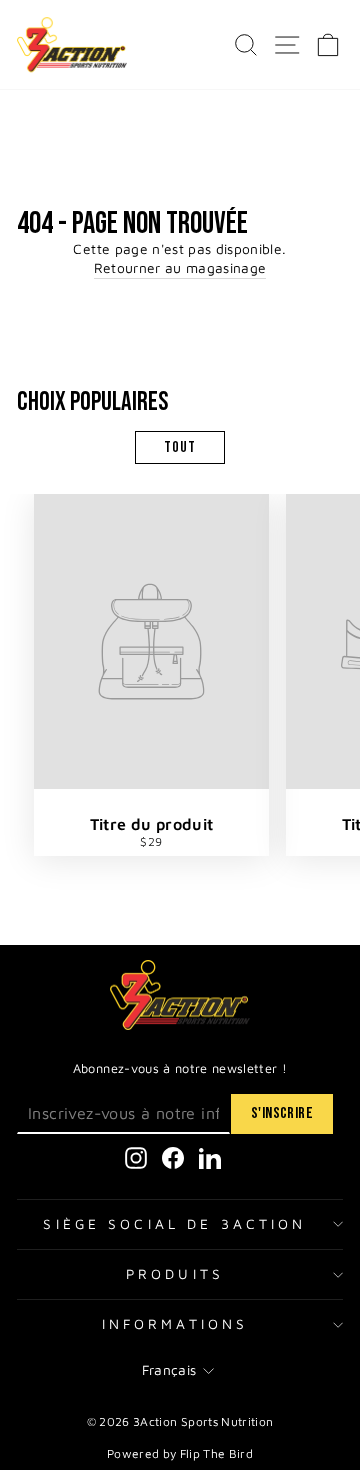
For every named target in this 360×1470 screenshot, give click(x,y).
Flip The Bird (217, 1453)
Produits (175, 1274)
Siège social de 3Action (174, 1224)
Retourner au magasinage (180, 268)
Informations (175, 1324)
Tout (179, 447)
